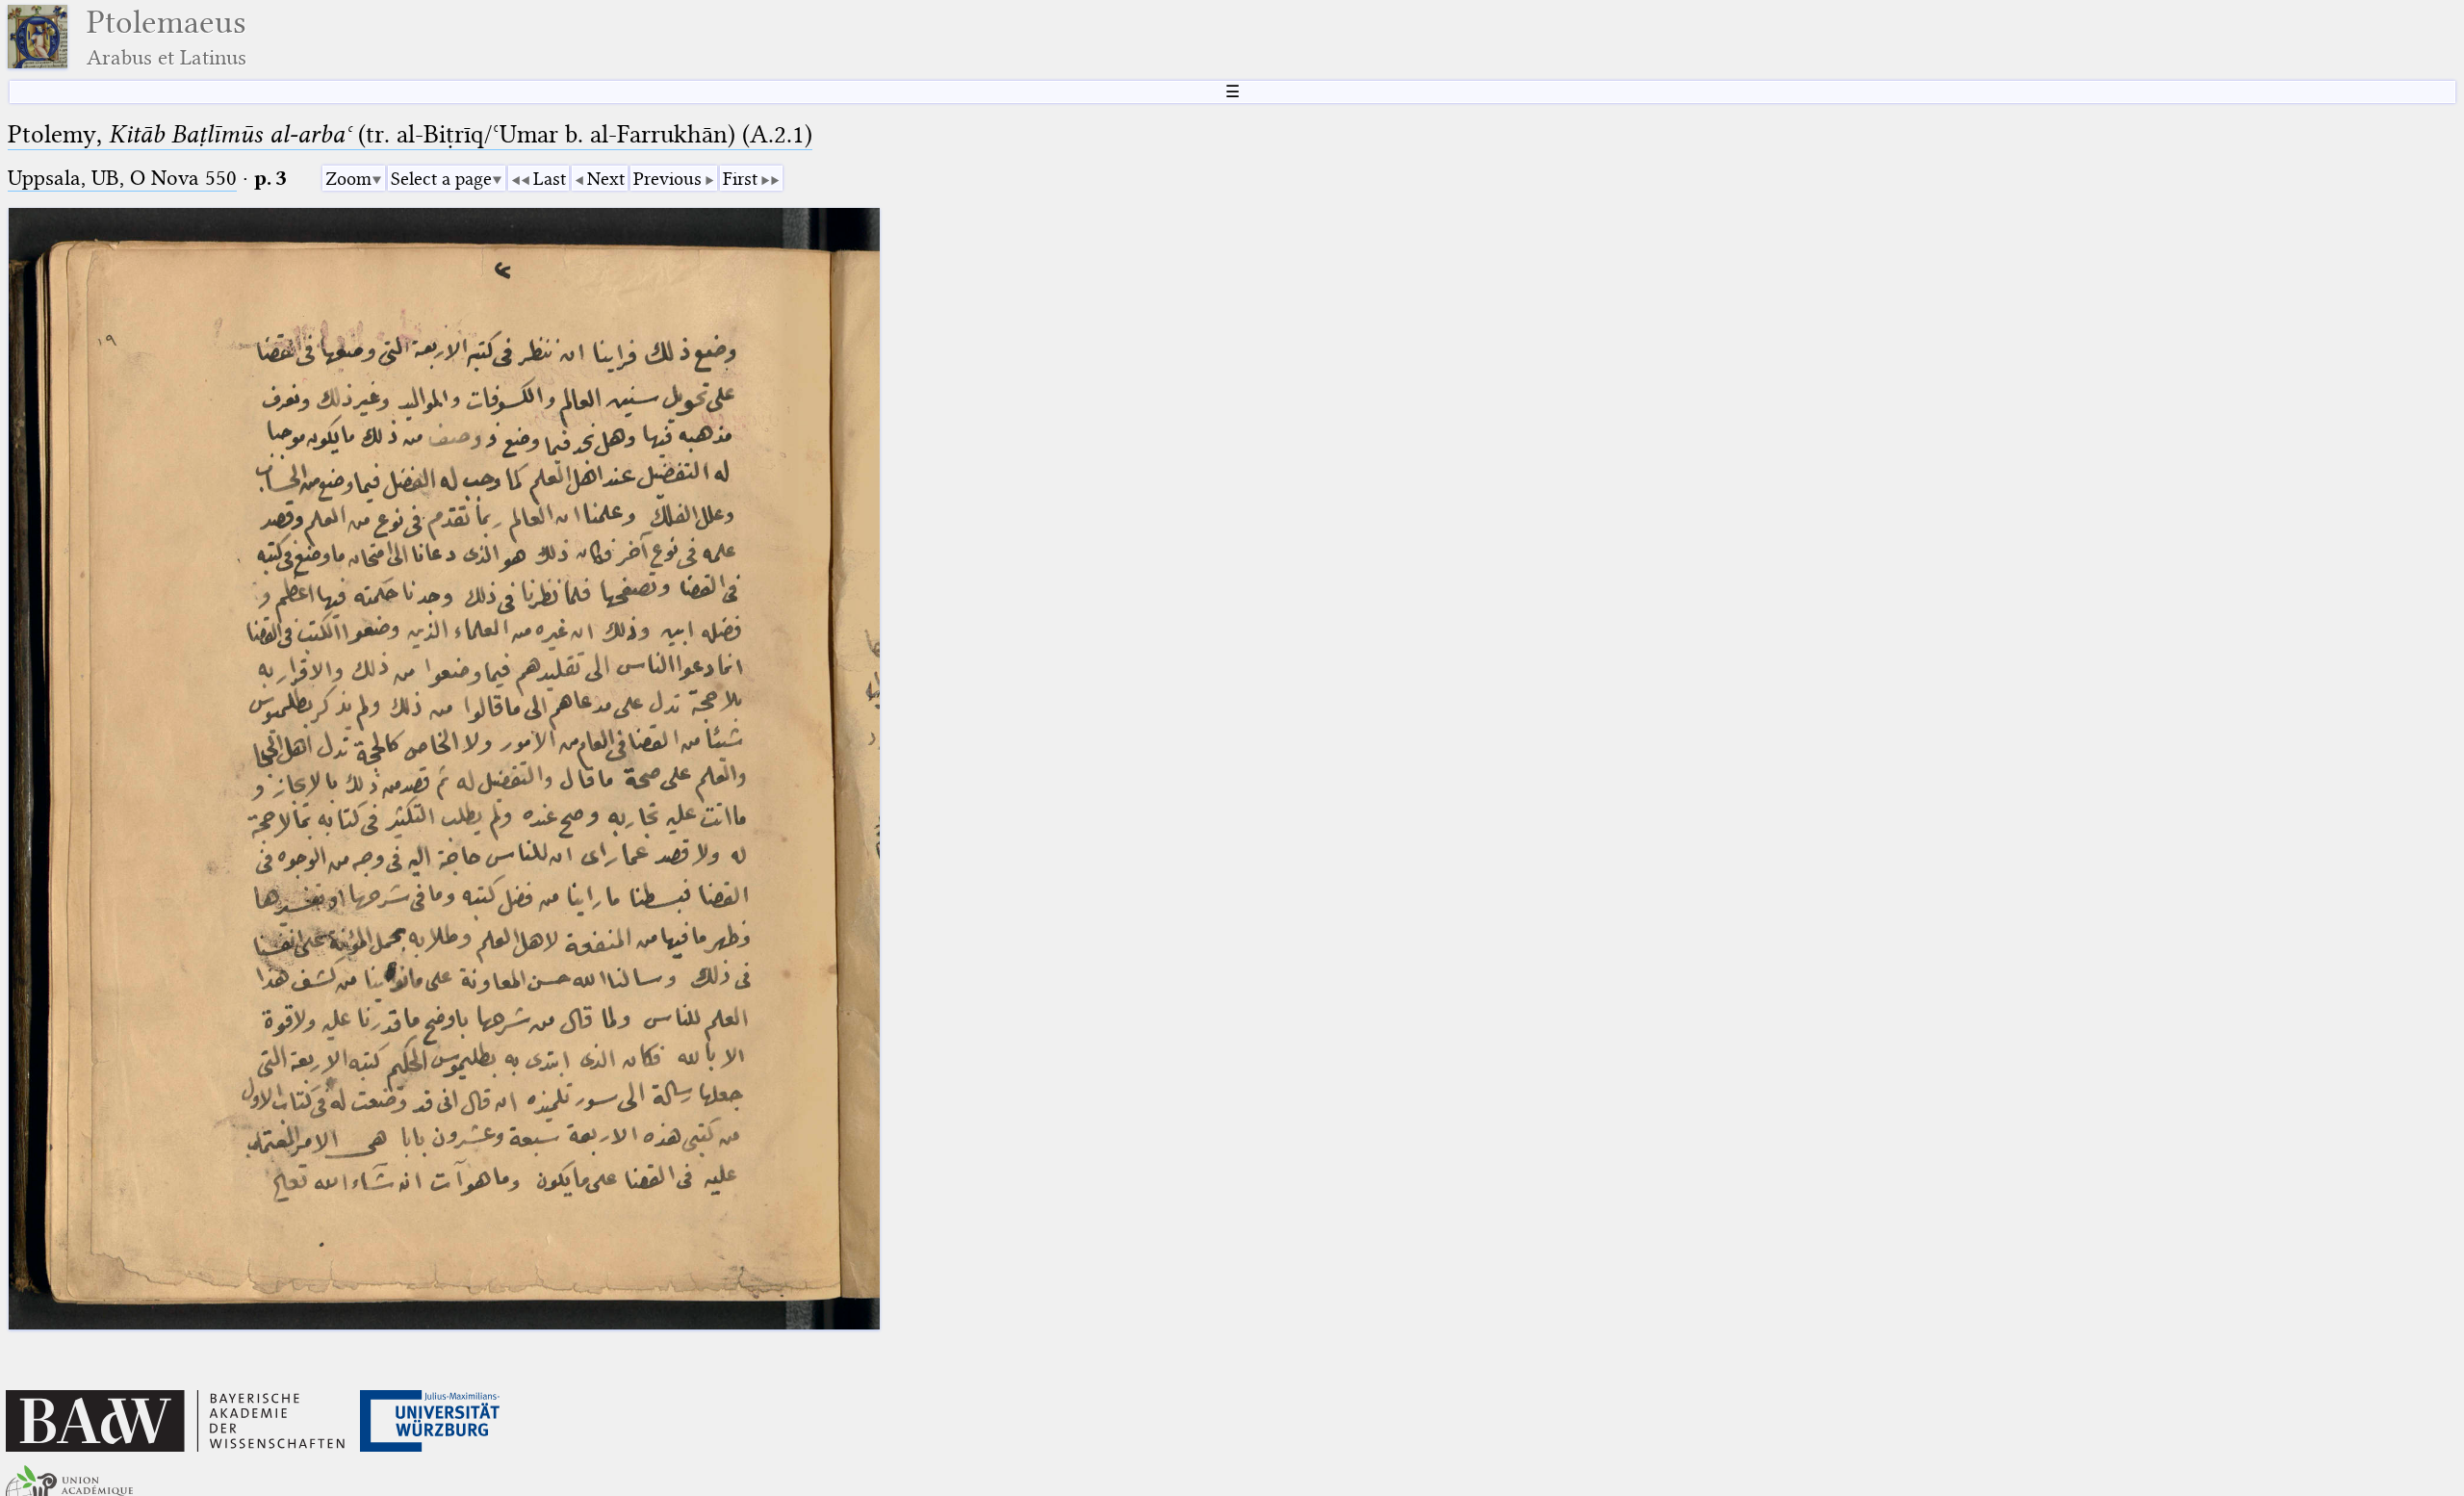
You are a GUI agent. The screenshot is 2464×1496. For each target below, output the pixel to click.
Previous (667, 179)
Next (606, 179)
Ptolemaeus (167, 37)
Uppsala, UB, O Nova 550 (122, 178)
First (740, 179)
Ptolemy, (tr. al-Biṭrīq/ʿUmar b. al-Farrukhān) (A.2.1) (410, 134)
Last (550, 179)
